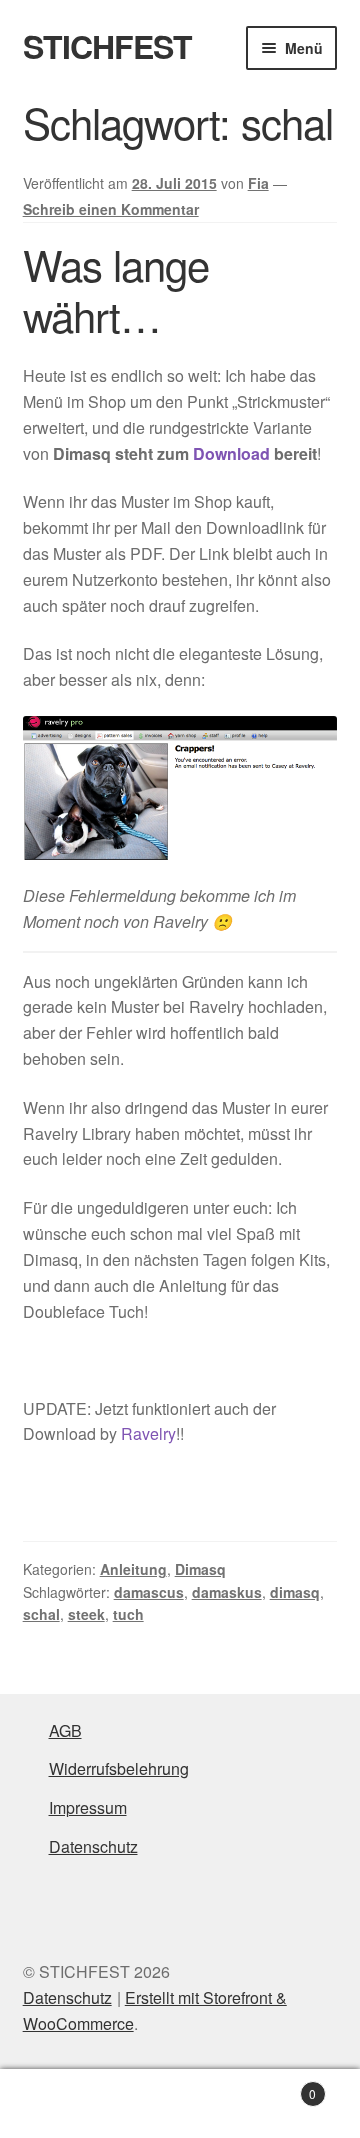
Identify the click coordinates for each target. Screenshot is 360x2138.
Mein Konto (60, 2104)
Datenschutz (93, 1846)
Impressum (88, 1807)
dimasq (295, 1592)
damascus (149, 1592)
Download (231, 453)
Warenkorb (278, 2086)
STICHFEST (107, 46)
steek (86, 1614)
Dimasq (200, 1569)
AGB (65, 1730)
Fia (258, 183)
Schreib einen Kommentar (111, 209)
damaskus (227, 1592)
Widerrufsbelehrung (119, 1768)
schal (41, 1614)
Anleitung (133, 1569)
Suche (180, 2104)
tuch (128, 1614)
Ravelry (148, 1433)
